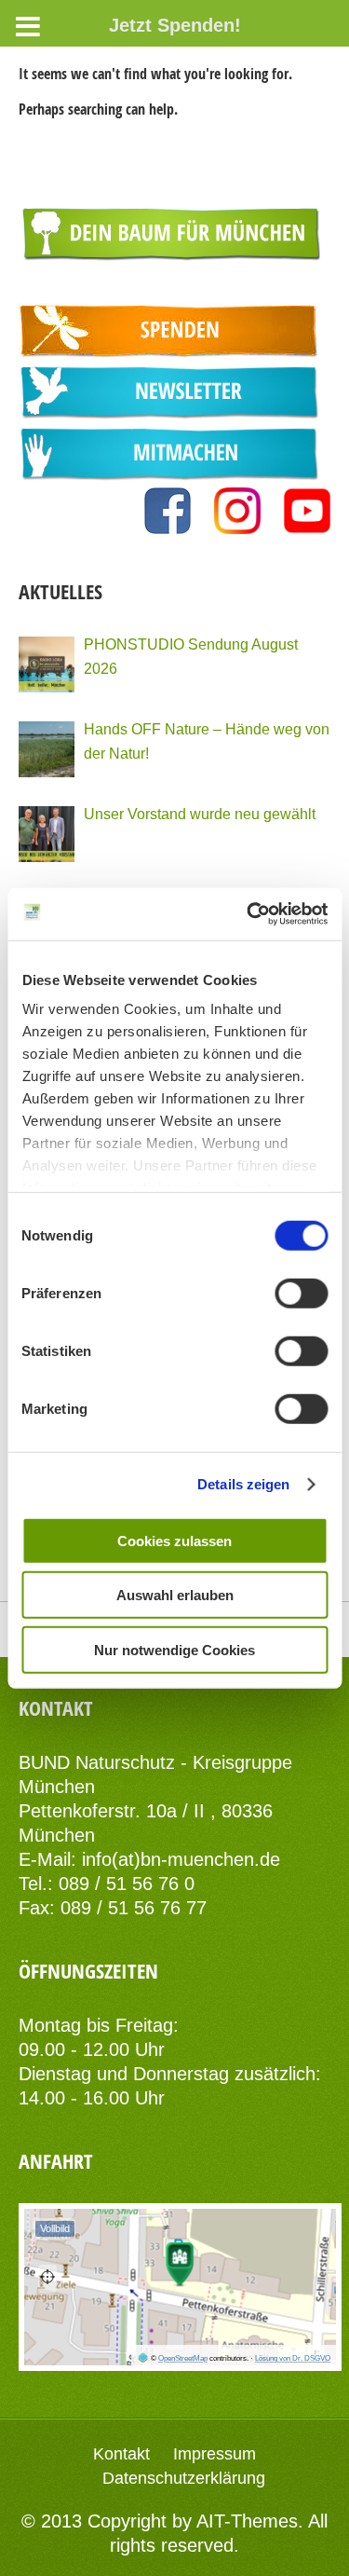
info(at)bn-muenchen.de (181, 1859)
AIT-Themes (247, 2521)
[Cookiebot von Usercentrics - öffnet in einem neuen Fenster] (248, 914)
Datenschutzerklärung (184, 2478)
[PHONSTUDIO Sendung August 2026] (47, 665)
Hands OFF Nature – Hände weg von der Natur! (207, 741)
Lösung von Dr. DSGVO (293, 2358)
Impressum (215, 2454)
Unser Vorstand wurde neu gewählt (200, 814)
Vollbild (55, 2228)
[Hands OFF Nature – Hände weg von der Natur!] (47, 749)
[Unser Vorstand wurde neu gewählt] (47, 834)
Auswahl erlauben (175, 1595)
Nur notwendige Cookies (174, 1649)
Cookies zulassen (174, 1540)
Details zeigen (243, 1484)
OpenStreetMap (183, 2358)
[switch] (301, 1293)
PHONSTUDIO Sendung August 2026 (191, 656)
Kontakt (121, 2454)
